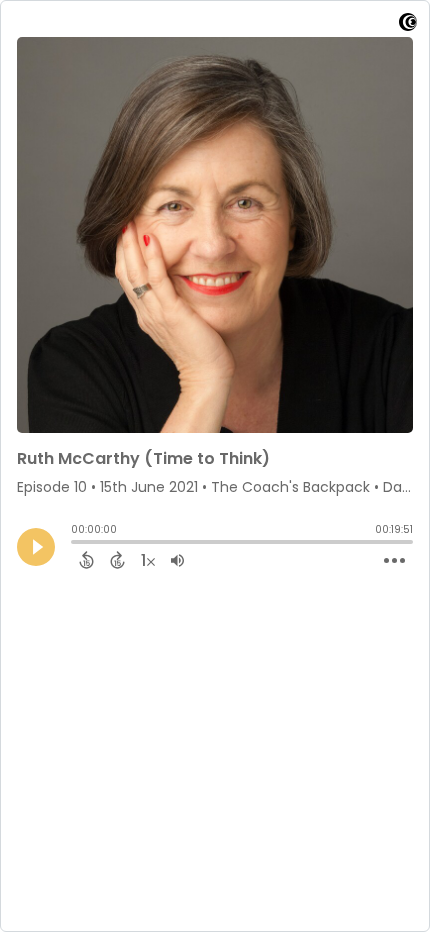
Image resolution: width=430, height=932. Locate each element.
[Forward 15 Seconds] (117, 560)
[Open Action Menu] (394, 561)
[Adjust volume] (177, 560)
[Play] (36, 547)
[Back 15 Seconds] (86, 560)
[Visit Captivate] (408, 25)
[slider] (76, 544)
